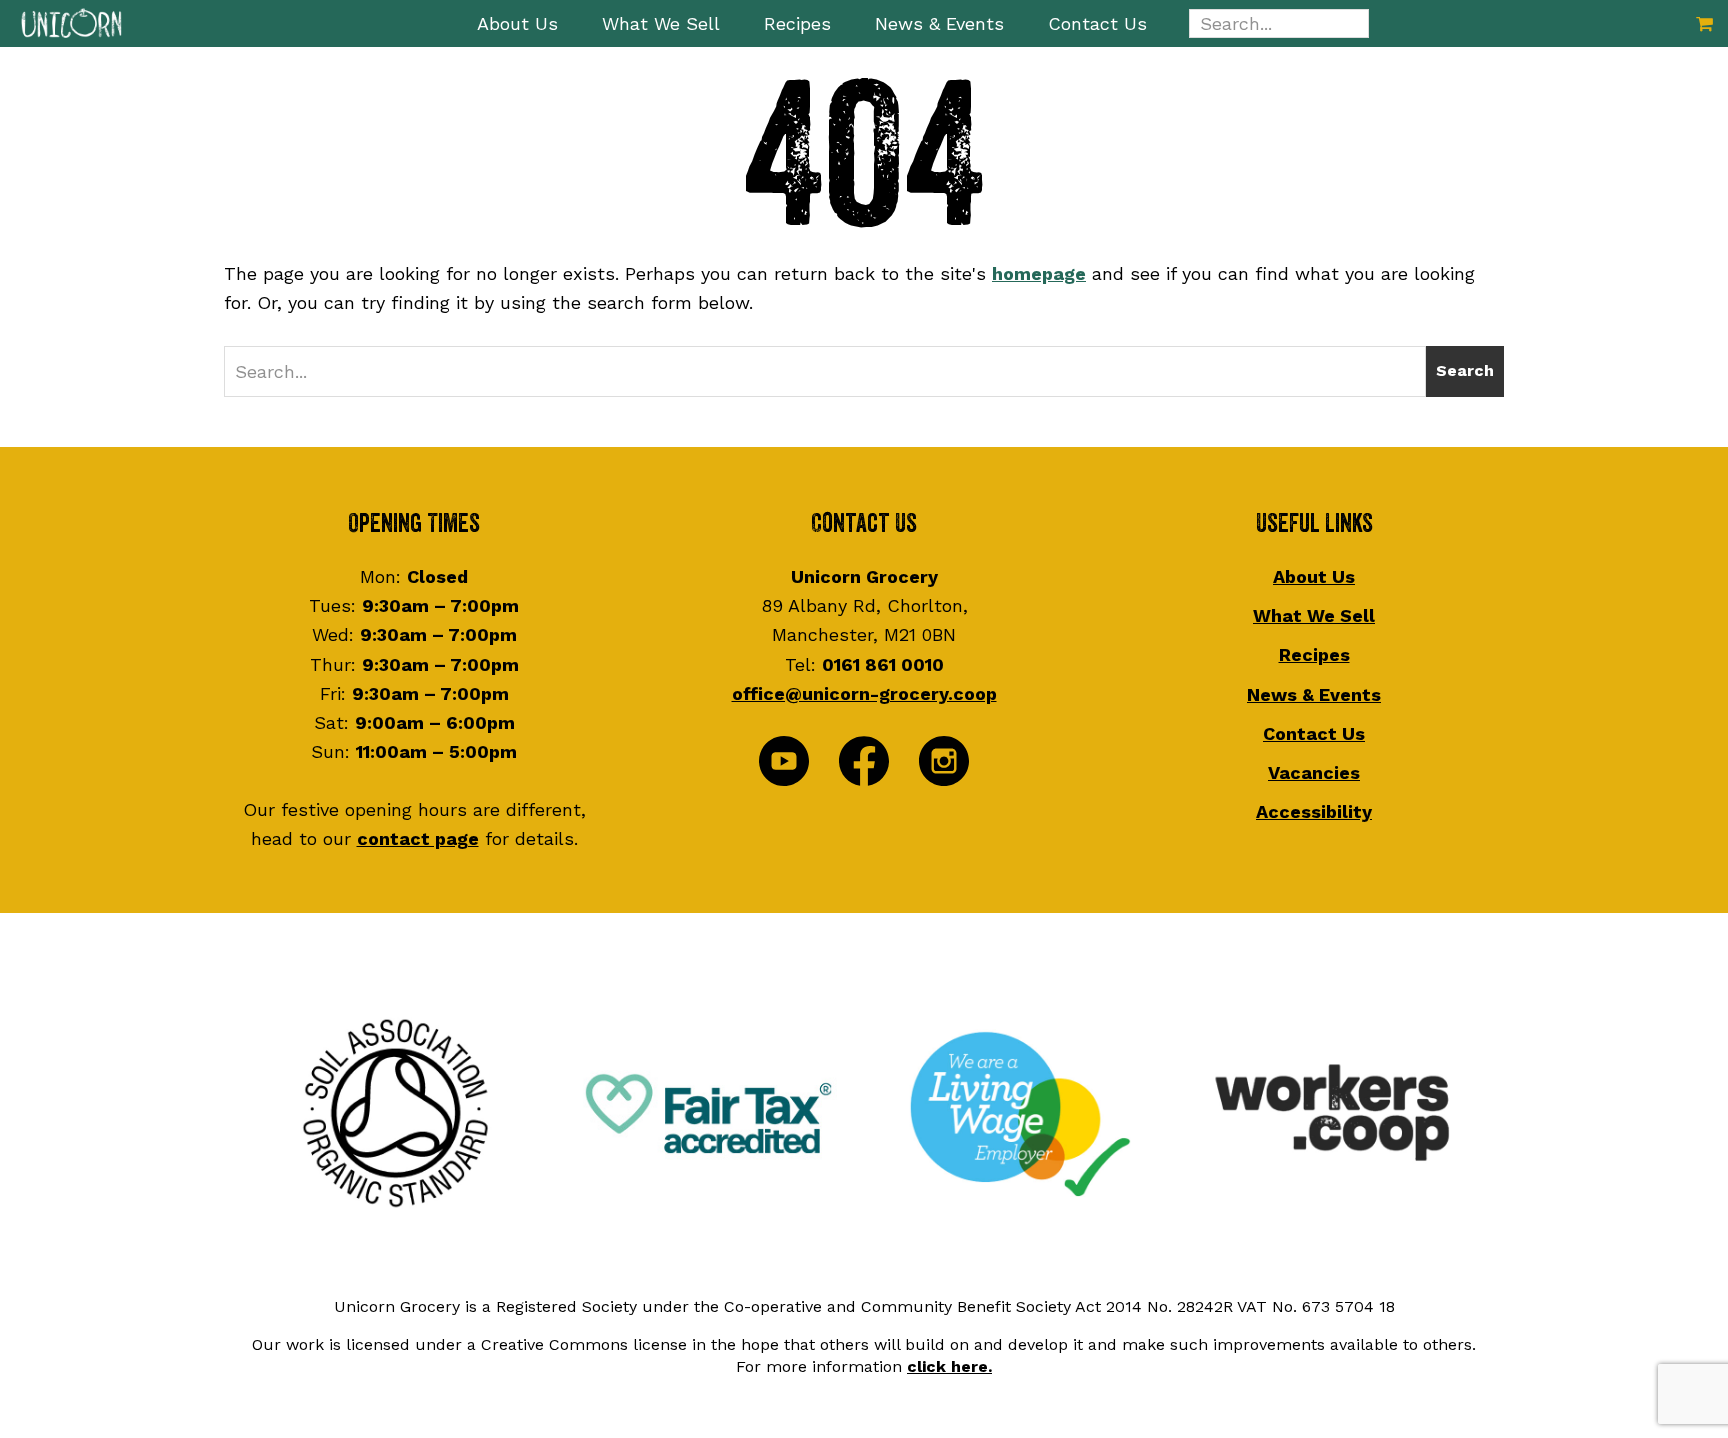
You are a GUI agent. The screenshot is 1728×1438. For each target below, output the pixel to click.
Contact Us (1314, 733)
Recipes (1314, 654)
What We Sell (1314, 615)
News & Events (1314, 694)
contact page (418, 838)
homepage (1039, 273)
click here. (949, 1366)
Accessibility (1314, 811)
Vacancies (1314, 772)
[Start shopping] (1704, 23)
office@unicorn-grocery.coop (864, 693)
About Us (1314, 576)
